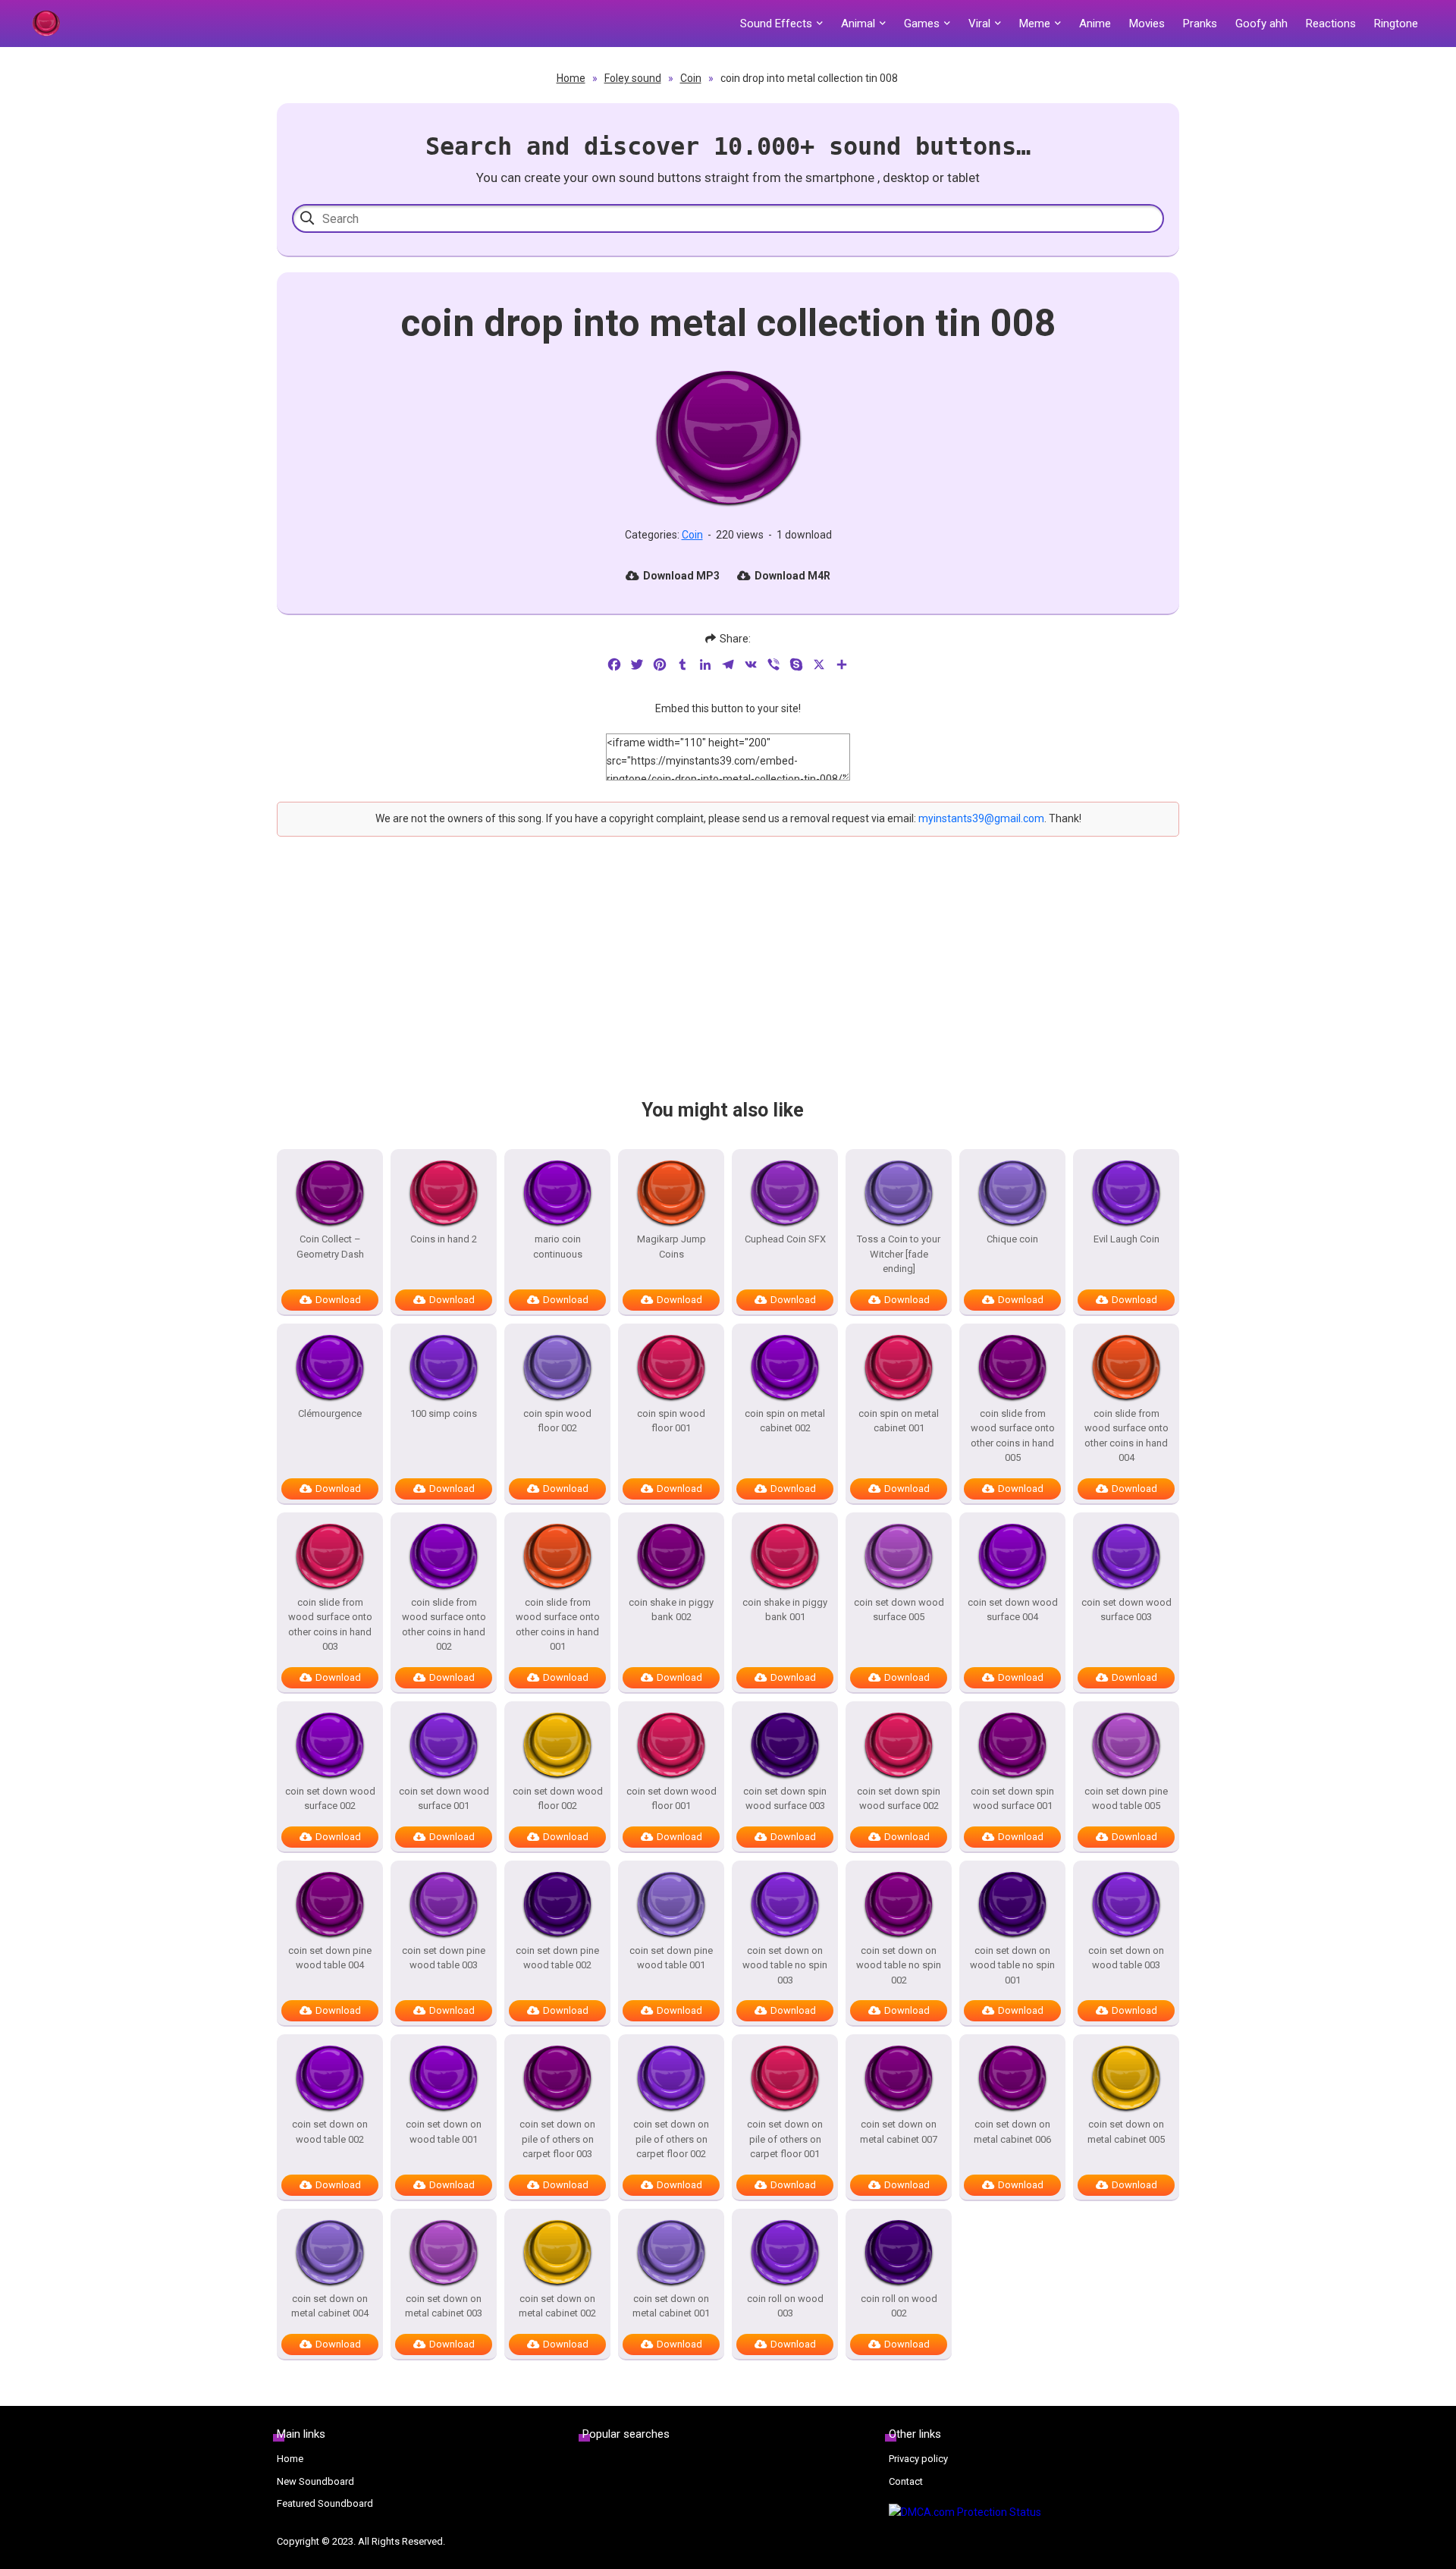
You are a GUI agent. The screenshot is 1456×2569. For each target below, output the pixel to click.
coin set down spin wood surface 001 (1012, 1799)
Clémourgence (330, 1413)
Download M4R (792, 576)
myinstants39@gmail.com (981, 818)
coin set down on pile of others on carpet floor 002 (671, 2139)
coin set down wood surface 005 (899, 1610)
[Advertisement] (728, 981)
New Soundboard (315, 2481)
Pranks (1200, 24)
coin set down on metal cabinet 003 (444, 2306)
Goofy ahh (1261, 24)
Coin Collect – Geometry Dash (330, 1247)
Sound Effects (776, 24)
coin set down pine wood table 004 (330, 1958)
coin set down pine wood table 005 (1126, 1799)
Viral (979, 24)
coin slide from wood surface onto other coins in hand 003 (330, 1625)
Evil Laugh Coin (1127, 1239)
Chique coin (1012, 1239)
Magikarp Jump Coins (672, 1247)
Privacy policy (918, 2459)
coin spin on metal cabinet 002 (785, 1421)
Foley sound (633, 78)
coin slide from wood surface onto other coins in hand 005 (1013, 1436)
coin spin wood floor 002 (557, 1421)
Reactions (1331, 24)
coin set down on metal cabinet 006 (1012, 2132)
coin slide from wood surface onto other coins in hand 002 (444, 1625)
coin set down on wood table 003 (1126, 1958)
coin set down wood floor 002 (558, 1799)
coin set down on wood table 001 (444, 2132)
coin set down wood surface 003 (1127, 1610)
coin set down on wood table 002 (330, 2132)
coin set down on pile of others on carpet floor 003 (557, 2139)
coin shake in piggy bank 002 (671, 1610)
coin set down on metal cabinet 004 (330, 2306)
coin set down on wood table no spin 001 (1012, 1965)
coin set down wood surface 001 (444, 1799)
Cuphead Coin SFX (785, 1239)
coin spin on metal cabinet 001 (899, 1421)
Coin (691, 78)
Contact (906, 2481)
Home (571, 78)
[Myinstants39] (45, 24)
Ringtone (1396, 24)
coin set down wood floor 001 (672, 1799)
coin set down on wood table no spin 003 (785, 1965)
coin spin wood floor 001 (671, 1421)
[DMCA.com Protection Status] (1034, 2513)
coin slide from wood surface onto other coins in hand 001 (558, 1625)
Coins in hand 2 (444, 1239)
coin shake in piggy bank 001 (785, 1610)
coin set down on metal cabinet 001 (671, 2306)
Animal (858, 24)
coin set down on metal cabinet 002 (557, 2306)
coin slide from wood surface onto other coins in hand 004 (1127, 1436)
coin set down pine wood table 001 (671, 1958)
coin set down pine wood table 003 (444, 1958)
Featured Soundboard (325, 2503)
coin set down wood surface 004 (1013, 1610)
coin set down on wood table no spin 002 (899, 1965)
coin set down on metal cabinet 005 (1126, 2132)
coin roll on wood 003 (785, 2306)
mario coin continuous (558, 1247)
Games (922, 24)
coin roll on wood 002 (899, 2306)
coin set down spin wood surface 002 (899, 1799)
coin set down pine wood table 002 (557, 1958)
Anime (1095, 24)
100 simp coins (444, 1413)
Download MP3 (681, 576)
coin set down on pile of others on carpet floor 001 (785, 2139)
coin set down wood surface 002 (330, 1799)
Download (338, 1300)
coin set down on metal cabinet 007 (899, 2132)
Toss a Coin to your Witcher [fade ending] (899, 1254)
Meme (1035, 24)
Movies (1147, 24)
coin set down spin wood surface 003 (785, 1799)
